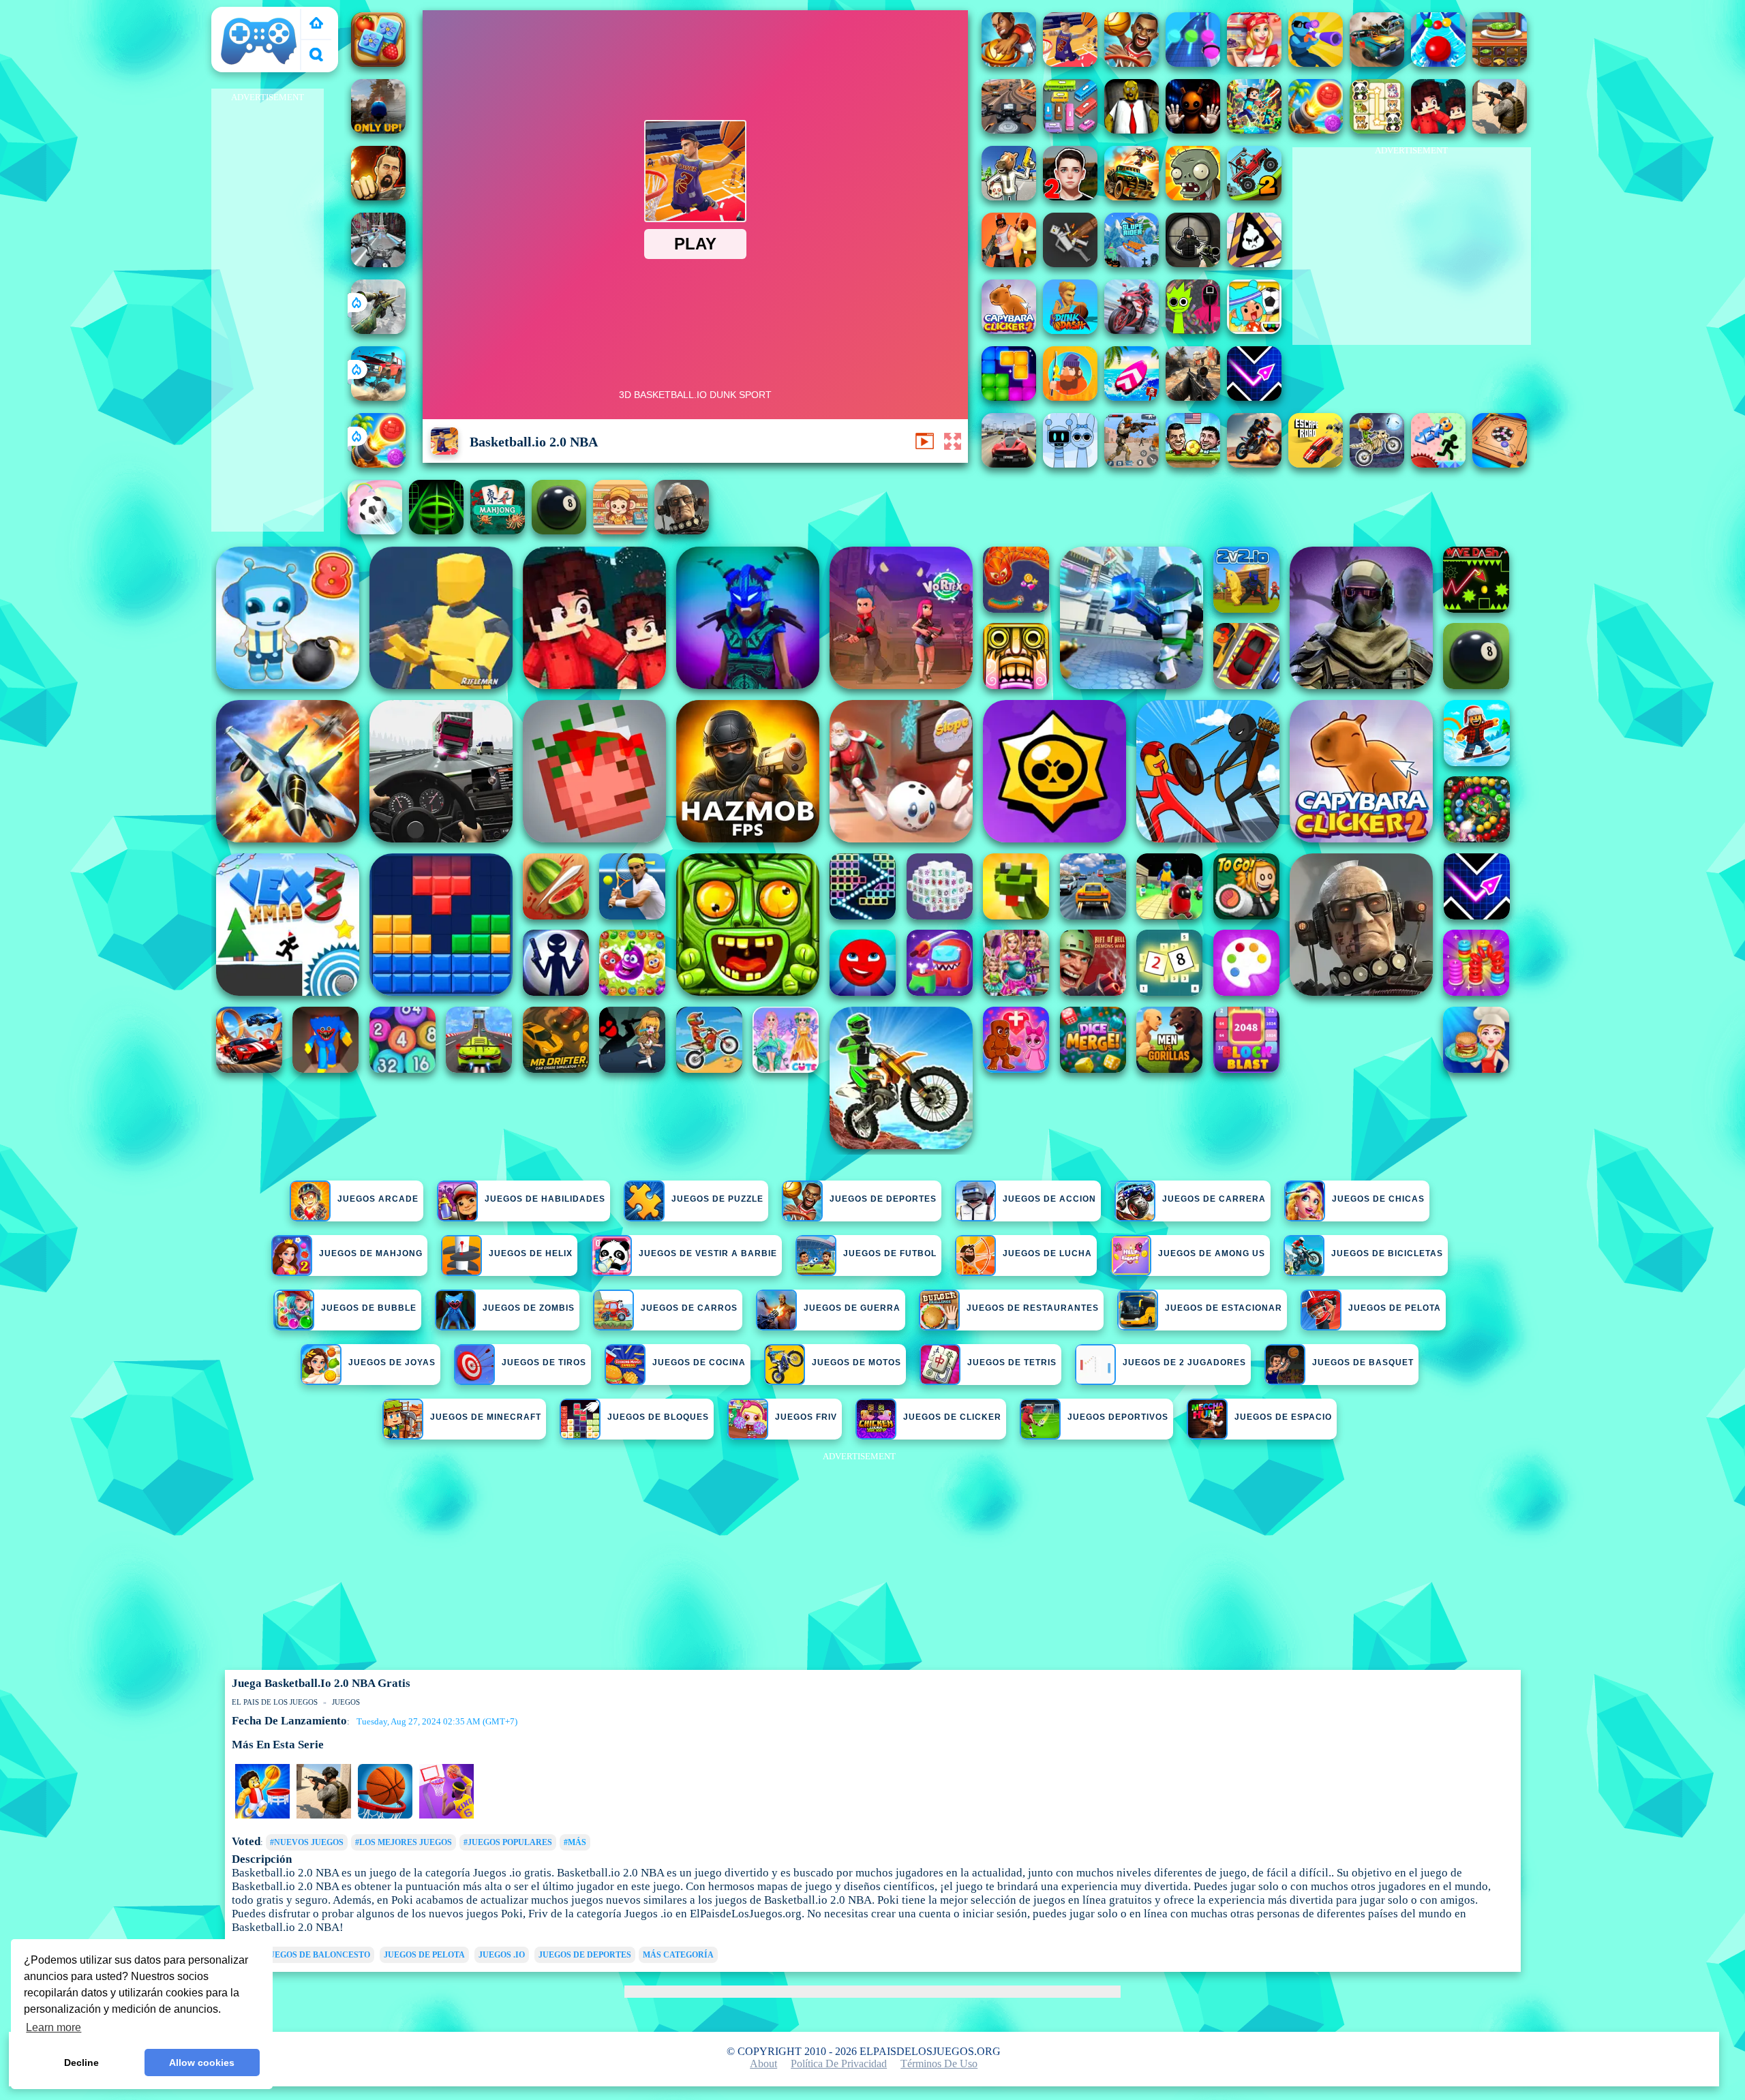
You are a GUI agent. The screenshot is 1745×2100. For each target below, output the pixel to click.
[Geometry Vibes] (1254, 397)
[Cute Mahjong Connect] (1377, 130)
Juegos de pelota (424, 1955)
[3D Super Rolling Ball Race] (375, 531)
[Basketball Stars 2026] (385, 1816)
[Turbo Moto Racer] (378, 263)
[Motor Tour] (1132, 330)
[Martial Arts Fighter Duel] (378, 197)
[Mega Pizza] (1254, 63)
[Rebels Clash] (1009, 263)
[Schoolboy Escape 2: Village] (1070, 197)
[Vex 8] (1438, 464)
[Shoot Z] (1316, 63)
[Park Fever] (1070, 130)
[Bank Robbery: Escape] (1009, 197)
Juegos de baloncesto (317, 1955)
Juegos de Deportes (883, 1199)
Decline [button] (81, 2063)
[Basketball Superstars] (446, 1816)
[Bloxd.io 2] (1438, 130)
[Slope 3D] (436, 531)
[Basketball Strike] (1132, 63)
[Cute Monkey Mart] (620, 531)
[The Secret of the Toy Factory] (1193, 130)
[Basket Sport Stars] (262, 1816)
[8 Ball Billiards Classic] (559, 531)
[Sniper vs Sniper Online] (1193, 263)
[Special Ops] (1132, 464)
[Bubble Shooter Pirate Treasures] (378, 464)
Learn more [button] (54, 2027)
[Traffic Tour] (1009, 464)
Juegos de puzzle (717, 1199)
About (763, 2064)
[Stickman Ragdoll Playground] (1070, 263)
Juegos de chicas (1378, 1199)
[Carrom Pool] (1500, 464)
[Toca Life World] (1254, 330)
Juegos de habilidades (545, 1199)
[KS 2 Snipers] (378, 330)
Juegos (346, 1702)
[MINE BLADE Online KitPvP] (1254, 130)
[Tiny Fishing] (1070, 397)
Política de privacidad (839, 2064)
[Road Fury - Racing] (378, 397)
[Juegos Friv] (316, 24)
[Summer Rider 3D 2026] (1132, 397)
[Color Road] (1438, 63)
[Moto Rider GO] (1009, 130)
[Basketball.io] (1009, 63)
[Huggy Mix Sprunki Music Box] (1070, 464)
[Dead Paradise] (1132, 197)
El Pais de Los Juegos (249, 21)
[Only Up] (378, 130)
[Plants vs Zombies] (1193, 197)
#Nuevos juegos (307, 1842)
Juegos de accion (1049, 1199)
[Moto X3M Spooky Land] (1377, 464)
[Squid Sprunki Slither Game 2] (1193, 330)
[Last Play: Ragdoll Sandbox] (682, 531)
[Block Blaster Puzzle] (1009, 397)
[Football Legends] (1193, 464)
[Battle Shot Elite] (1500, 130)
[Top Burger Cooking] (1500, 63)
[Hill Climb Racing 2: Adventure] (1254, 197)
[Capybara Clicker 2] (1009, 330)
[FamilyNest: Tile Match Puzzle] (378, 63)
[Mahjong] (498, 531)
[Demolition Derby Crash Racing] (1377, 63)
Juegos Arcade (378, 1199)
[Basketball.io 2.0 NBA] (1070, 63)
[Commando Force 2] (1193, 397)
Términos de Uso (939, 2064)
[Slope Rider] (1132, 263)
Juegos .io (502, 1955)
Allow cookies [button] (202, 2063)
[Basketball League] (324, 1816)
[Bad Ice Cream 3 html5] (1254, 263)
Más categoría (678, 1955)
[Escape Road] (1316, 464)
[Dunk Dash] (1070, 330)
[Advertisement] (267, 311)
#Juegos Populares (508, 1842)
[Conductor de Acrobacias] (1254, 464)
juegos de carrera (1214, 1199)
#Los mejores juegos (404, 1842)
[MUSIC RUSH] (1193, 63)
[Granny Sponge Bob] (1132, 130)
